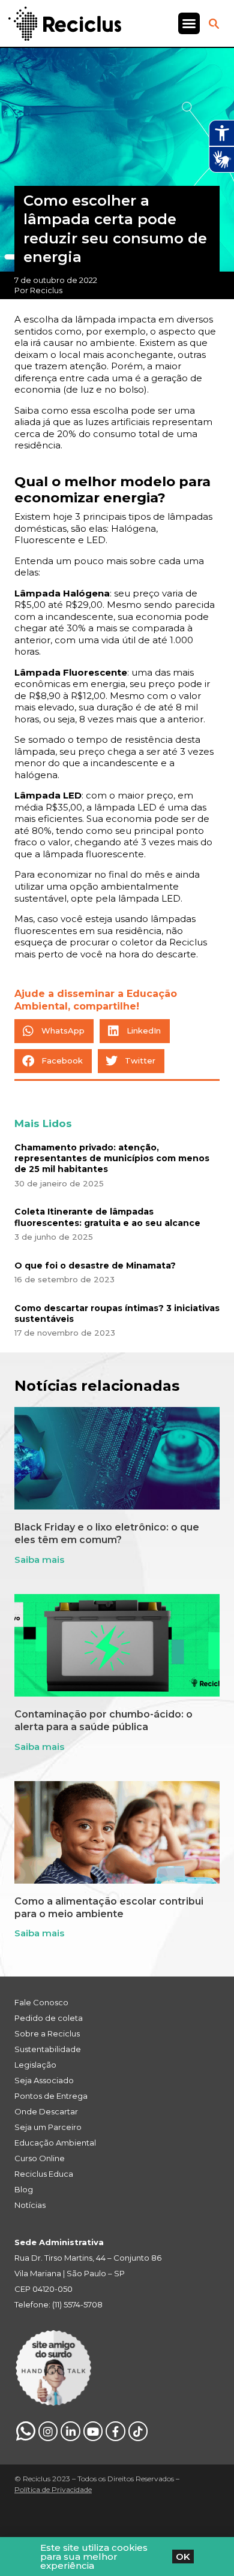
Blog (24, 2189)
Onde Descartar (46, 2111)
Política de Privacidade (53, 2489)
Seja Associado (44, 2080)
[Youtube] (93, 2431)
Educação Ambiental (55, 2143)
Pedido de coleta (49, 2018)
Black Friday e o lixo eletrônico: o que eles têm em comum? (107, 1533)
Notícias (30, 2205)
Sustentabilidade (48, 2049)
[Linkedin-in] (70, 2431)
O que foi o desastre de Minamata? (95, 1266)
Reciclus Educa (44, 2174)
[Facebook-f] (115, 2431)
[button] (189, 23)
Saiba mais (39, 1560)
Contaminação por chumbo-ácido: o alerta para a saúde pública (103, 1721)
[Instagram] (48, 2431)
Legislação (35, 2065)
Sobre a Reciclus (47, 2033)
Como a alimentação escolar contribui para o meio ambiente (109, 1908)
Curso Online (40, 2158)
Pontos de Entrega (51, 2096)
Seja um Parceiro (48, 2127)
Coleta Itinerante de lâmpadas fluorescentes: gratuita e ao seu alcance (107, 1217)
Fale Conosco (41, 2002)
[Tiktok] (138, 2431)
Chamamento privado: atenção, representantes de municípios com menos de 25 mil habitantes (112, 1158)
